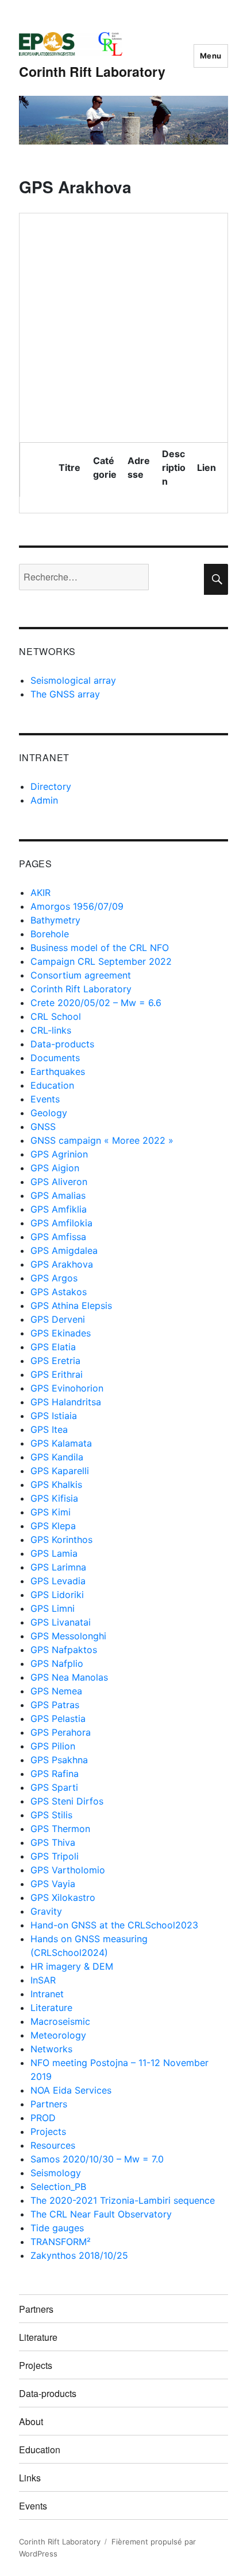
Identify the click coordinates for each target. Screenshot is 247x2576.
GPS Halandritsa (66, 1402)
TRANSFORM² (61, 2242)
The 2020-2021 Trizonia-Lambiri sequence (123, 2200)
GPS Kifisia (54, 1498)
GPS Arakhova (62, 1264)
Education (52, 1085)
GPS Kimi (51, 1512)
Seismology (56, 2173)
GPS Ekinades (61, 1333)
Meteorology (58, 2035)
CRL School (56, 1016)
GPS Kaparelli (60, 1471)
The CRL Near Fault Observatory (101, 2214)
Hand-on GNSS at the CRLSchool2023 (114, 1925)
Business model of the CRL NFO (100, 948)
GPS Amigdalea (64, 1250)
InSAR (43, 1980)
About (31, 2421)
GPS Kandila (57, 1457)
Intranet (47, 1994)
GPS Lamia (54, 1553)
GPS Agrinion (59, 1154)
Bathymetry (55, 920)
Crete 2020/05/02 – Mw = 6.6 (96, 1003)
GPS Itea (49, 1429)
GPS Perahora (61, 1732)
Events (45, 1099)
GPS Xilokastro (63, 1897)
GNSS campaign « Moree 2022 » (102, 1140)
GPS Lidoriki (57, 1595)
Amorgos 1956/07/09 (77, 906)
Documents (55, 1058)
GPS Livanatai (61, 1622)
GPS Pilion (53, 1746)
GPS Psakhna (59, 1760)
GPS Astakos (59, 1292)
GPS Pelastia (58, 1718)
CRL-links (51, 1030)
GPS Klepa (53, 1526)
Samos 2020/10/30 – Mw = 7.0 (97, 2159)
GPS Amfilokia (61, 1223)
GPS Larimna (58, 1567)
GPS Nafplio (57, 1663)
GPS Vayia (53, 1884)
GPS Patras (55, 1705)
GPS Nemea (56, 1691)
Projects (48, 2131)
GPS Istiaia (54, 1416)
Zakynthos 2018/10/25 (79, 2255)
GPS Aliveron (59, 1182)
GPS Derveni (58, 1319)
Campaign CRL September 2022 (101, 961)
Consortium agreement (81, 975)
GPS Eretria (55, 1361)
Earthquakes (58, 1071)
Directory (51, 786)
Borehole (50, 934)
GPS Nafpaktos (64, 1650)
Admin (44, 800)
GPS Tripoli (55, 1856)
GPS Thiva (53, 1842)
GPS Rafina (55, 1774)
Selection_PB (58, 2187)
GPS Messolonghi (68, 1636)
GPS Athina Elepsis (71, 1305)
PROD (43, 2118)
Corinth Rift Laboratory (92, 71)
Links (30, 2478)
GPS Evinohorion (67, 1388)
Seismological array (73, 680)
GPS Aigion (55, 1168)
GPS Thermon (60, 1829)
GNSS (43, 1127)
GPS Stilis (51, 1815)
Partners (49, 2104)
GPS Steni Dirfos (67, 1801)
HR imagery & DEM (72, 1966)
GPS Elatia (53, 1347)
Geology (49, 1113)
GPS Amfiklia (59, 1209)
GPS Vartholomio (68, 1870)
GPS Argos (54, 1278)
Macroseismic (60, 2021)
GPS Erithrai (57, 1374)
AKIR (40, 893)
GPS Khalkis (56, 1484)
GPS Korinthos (61, 1540)
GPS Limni (53, 1608)
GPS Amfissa (58, 1237)
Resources (53, 2145)
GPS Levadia (58, 1581)
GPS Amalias (58, 1195)
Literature (51, 2008)
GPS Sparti (54, 1787)
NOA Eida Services (71, 2090)
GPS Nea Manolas (69, 1677)
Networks (51, 2049)
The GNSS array (65, 694)
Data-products (62, 1044)
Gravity (46, 1911)
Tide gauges (57, 2228)
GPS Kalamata (61, 1443)
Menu (211, 56)
